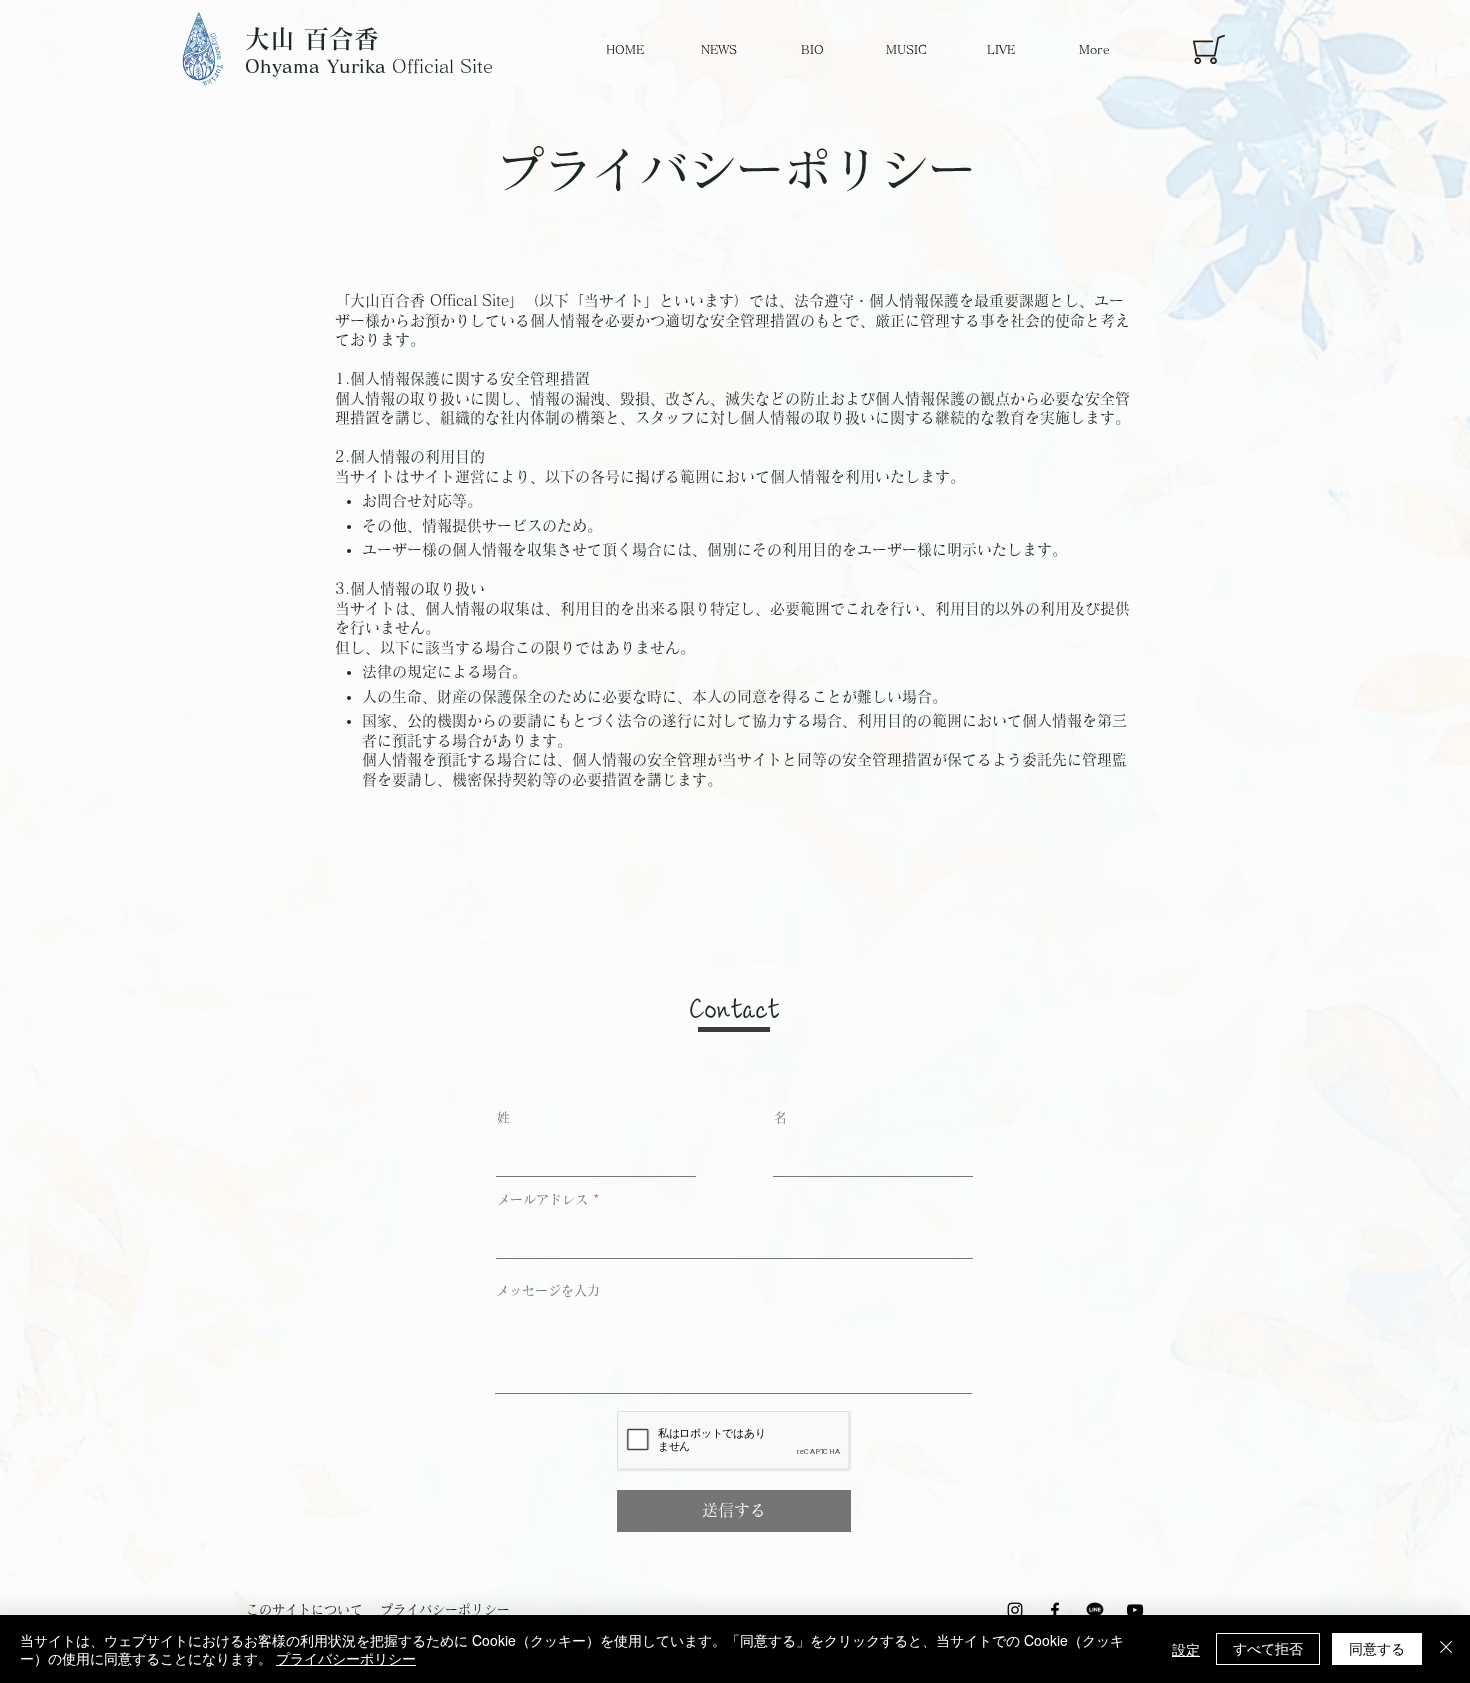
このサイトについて (304, 1609)
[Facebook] (1055, 1610)
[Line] (1095, 1610)
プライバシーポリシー (346, 1658)
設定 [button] (1186, 1649)
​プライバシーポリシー (445, 1609)
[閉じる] (1446, 1649)
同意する (1377, 1648)
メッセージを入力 (548, 1290)
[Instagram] (1015, 1610)
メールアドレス (542, 1199)
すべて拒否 (1268, 1648)
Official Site (369, 66)
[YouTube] (1135, 1610)
